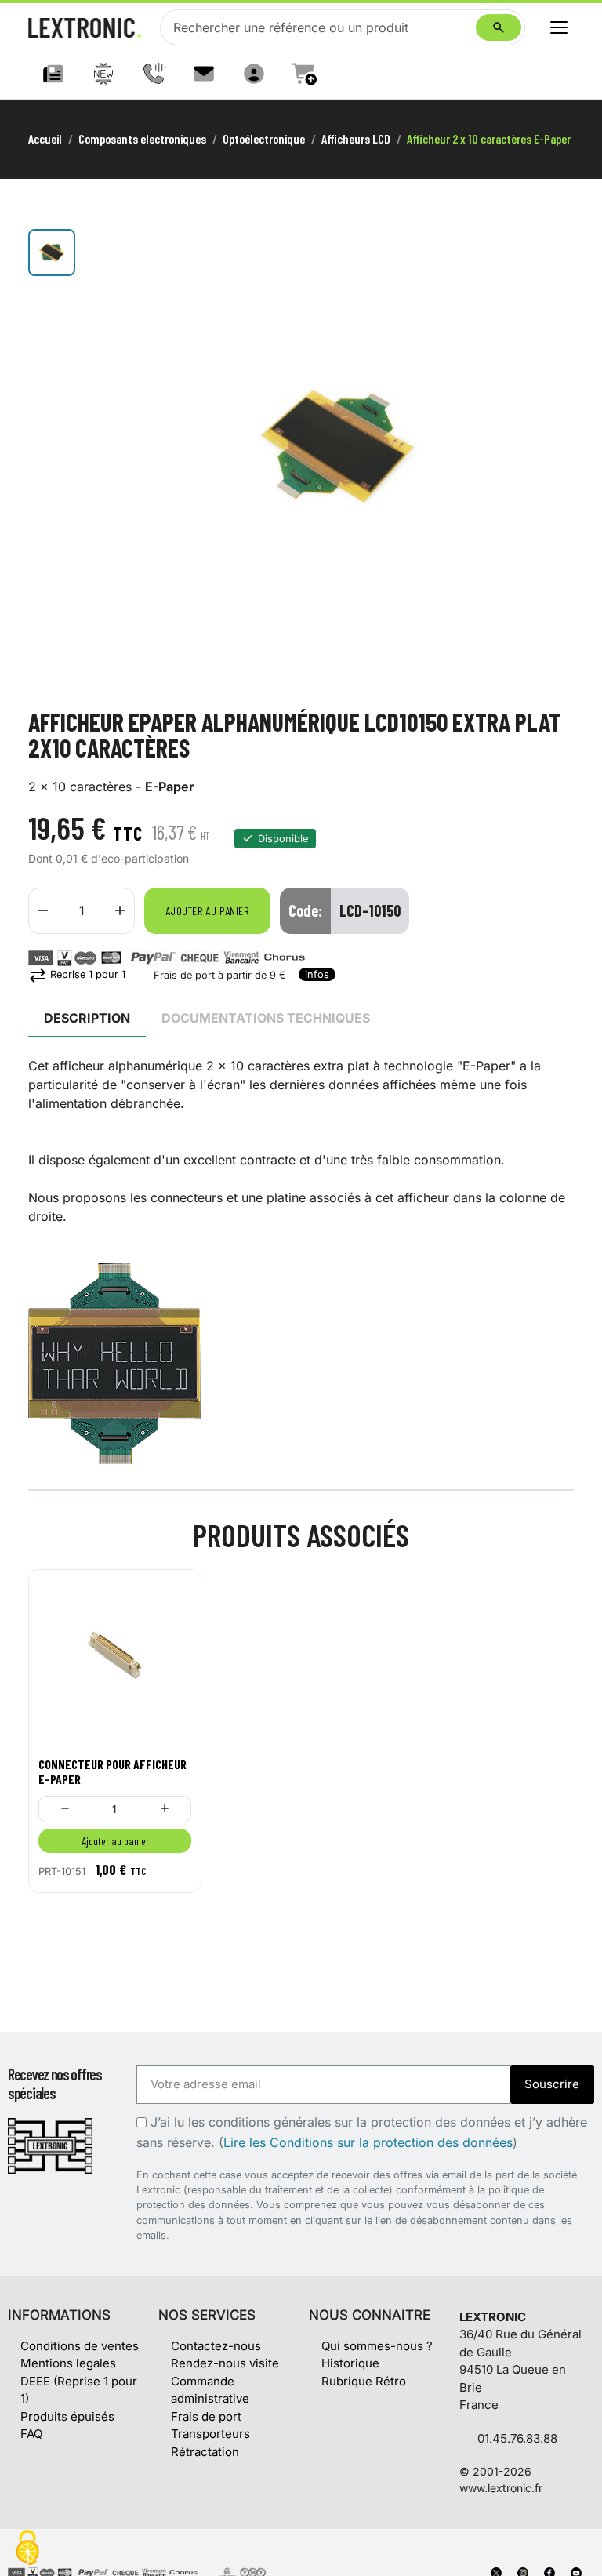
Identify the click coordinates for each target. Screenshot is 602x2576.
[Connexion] (254, 74)
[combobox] (321, 27)
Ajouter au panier (207, 911)
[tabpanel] (301, 1260)
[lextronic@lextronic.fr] (204, 74)
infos (317, 974)
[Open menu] (559, 27)
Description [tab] (87, 1018)
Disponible (283, 839)
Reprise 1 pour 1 (77, 974)
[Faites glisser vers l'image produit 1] (52, 253)
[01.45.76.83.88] (154, 74)
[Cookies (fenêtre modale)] (27, 2549)
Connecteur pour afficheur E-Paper (112, 1771)
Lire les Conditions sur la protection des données (368, 2142)
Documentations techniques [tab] (266, 1018)
